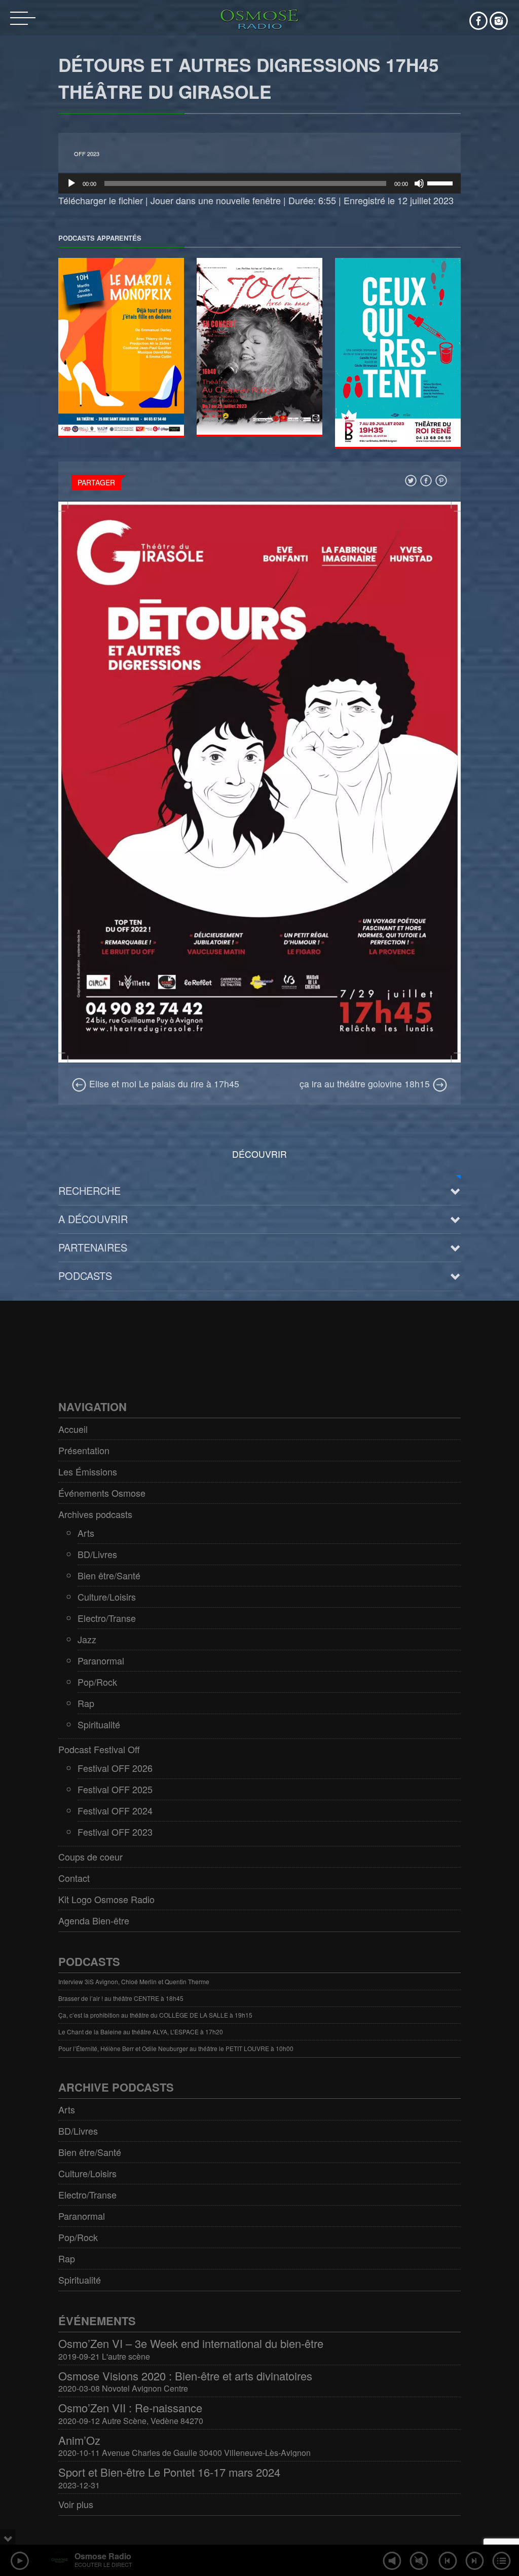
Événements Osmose (102, 1493)
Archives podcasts (95, 1514)
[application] (259, 183)
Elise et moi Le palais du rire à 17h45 (163, 1084)
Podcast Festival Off (99, 1749)
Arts (86, 1533)
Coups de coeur (90, 1857)
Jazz (87, 1639)
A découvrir (93, 1219)
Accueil (73, 1429)
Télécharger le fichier (101, 200)
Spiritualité (99, 1724)
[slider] (441, 182)
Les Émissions (88, 1471)
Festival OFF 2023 (115, 1832)
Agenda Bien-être (94, 1920)
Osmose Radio (103, 2556)
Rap (86, 1703)
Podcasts (85, 1276)
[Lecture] (71, 183)
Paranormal (101, 1660)
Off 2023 (87, 154)
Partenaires (93, 1247)
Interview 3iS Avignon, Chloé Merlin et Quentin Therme (134, 1981)
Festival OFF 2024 (115, 1810)
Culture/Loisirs (107, 1597)
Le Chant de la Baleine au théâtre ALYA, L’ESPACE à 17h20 (141, 2032)
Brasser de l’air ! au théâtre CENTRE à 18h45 (121, 1998)
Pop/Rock (97, 1682)
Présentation (84, 1450)
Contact (74, 1878)
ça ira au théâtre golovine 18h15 (366, 1084)
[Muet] (419, 183)
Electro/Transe (107, 1618)
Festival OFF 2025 (115, 1789)
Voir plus (76, 2504)
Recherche (89, 1190)
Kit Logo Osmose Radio (106, 1899)
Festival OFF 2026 (115, 1768)
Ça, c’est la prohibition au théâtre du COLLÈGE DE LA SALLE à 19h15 (155, 2015)
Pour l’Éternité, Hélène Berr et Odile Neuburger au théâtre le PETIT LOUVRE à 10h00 (176, 2048)
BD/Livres (97, 1554)
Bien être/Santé (109, 1575)
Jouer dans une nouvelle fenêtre (216, 200)
